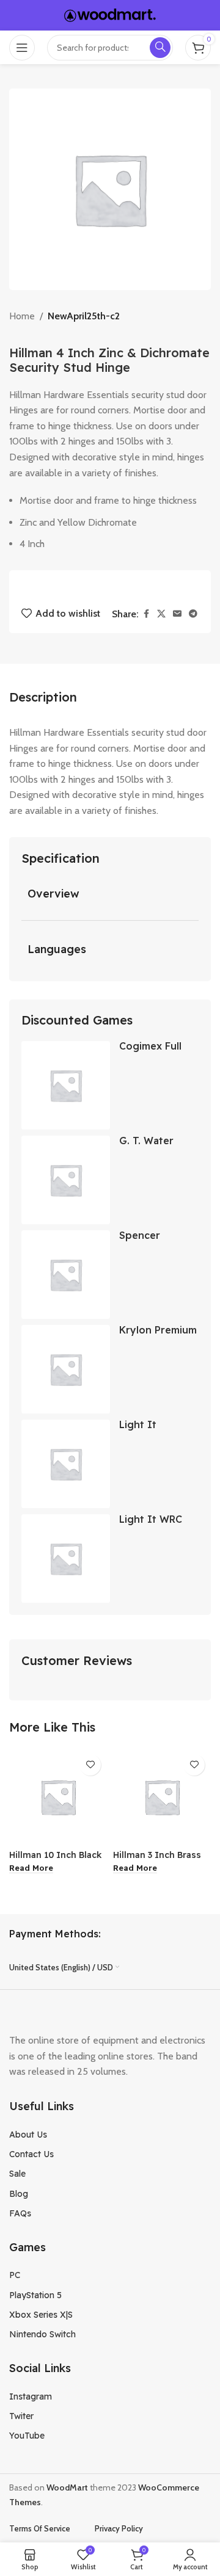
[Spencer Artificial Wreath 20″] (66, 1275)
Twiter (21, 2416)
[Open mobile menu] (22, 48)
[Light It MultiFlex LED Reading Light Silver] (66, 1464)
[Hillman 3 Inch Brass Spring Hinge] (162, 1797)
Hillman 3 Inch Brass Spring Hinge (157, 1860)
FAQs (20, 2213)
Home (22, 316)
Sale (17, 2174)
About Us (28, 2135)
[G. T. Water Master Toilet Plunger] (66, 1180)
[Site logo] (110, 14)
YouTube (27, 2436)
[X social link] (161, 614)
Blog (19, 2194)
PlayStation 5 (35, 2295)
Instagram (31, 2396)
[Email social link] (177, 614)
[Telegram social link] (193, 614)
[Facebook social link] (146, 614)
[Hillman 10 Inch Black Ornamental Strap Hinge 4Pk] (58, 1797)
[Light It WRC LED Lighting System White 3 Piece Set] (66, 1558)
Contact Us (31, 2154)
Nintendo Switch (42, 2334)
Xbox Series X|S (41, 2315)
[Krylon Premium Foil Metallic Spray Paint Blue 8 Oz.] (66, 1369)
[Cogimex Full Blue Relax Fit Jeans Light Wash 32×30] (66, 1085)
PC (15, 2275)
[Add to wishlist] (90, 1765)
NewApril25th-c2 (84, 316)
